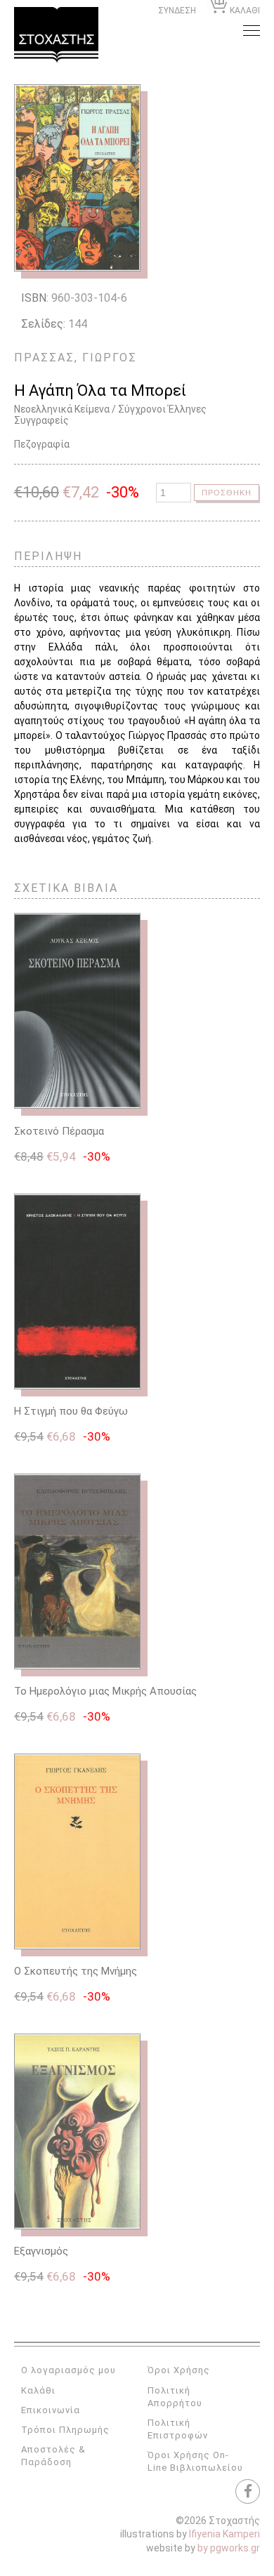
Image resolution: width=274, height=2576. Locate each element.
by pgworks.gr (229, 2548)
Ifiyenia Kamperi (224, 2534)
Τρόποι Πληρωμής (65, 2430)
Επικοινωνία (51, 2410)
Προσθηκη (227, 493)
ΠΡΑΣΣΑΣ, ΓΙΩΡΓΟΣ (76, 358)
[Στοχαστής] (56, 35)
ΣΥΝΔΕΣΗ (177, 11)
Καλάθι (38, 2390)
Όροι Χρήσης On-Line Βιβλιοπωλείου (195, 2461)
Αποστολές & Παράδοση (53, 2456)
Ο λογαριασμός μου (68, 2370)
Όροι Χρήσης (179, 2370)
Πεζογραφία (42, 444)
